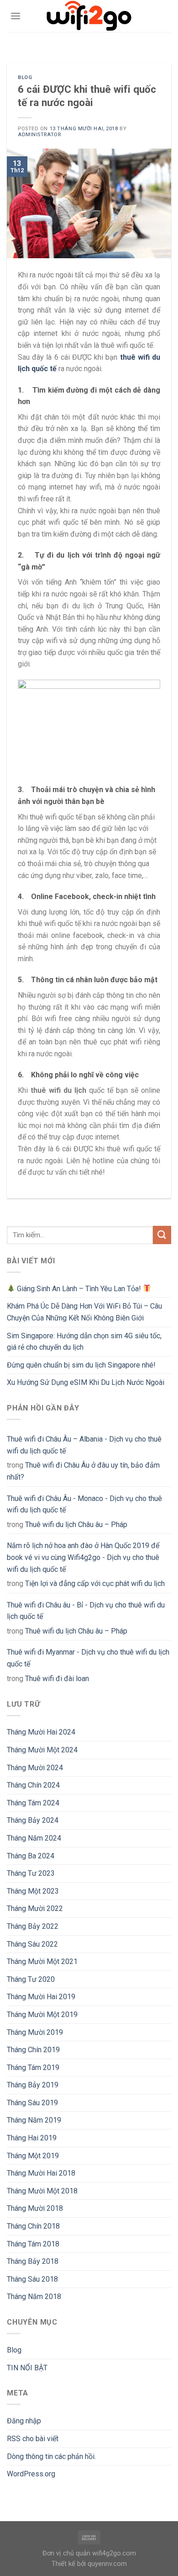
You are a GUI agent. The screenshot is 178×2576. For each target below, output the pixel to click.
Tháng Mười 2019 (35, 2032)
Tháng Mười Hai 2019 (41, 1997)
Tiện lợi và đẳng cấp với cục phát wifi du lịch (95, 1583)
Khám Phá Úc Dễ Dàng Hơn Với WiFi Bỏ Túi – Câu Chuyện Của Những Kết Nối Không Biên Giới (84, 1312)
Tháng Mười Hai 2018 (41, 2173)
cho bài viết (33, 2439)
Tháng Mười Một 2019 (42, 2014)
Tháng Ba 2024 (31, 1856)
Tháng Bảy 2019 (33, 2085)
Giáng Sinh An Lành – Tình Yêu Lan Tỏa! (79, 1289)
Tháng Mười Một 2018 (42, 2191)
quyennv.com (107, 2564)
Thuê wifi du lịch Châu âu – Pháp (76, 1525)
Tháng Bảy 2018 (33, 2261)
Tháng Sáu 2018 (32, 2279)
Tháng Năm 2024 (34, 1838)
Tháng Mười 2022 (35, 1908)
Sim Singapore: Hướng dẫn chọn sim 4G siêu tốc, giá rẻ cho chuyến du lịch (84, 1342)
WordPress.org (31, 2474)
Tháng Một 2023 (33, 1891)
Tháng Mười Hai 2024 (41, 1732)
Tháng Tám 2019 (33, 2068)
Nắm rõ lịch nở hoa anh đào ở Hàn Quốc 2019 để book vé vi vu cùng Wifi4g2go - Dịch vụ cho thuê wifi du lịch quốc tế (83, 1557)
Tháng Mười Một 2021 (42, 1961)
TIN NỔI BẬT (27, 2368)
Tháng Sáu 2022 (32, 1944)
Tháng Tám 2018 (33, 2244)
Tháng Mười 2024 (35, 1768)
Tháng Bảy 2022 (33, 1926)
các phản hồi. (51, 2456)
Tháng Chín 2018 (33, 2226)
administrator (39, 135)
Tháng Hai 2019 (32, 2138)
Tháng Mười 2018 (35, 2208)
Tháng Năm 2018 (34, 2297)
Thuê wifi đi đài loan (57, 1679)
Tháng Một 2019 (33, 2156)
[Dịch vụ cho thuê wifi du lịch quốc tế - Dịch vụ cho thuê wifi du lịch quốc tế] (89, 16)
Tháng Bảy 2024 (33, 1820)
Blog (25, 77)
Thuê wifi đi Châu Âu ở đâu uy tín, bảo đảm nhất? (83, 1471)
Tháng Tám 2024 (33, 1803)
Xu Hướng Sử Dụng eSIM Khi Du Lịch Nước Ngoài (86, 1382)
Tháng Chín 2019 (33, 2050)
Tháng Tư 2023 (31, 1873)
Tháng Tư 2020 (31, 1979)
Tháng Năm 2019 (34, 2120)
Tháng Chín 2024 (33, 1785)
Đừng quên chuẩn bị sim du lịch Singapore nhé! (81, 1365)
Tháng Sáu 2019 (32, 2103)
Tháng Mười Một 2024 (42, 1750)
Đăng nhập (24, 2421)
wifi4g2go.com (114, 2553)
